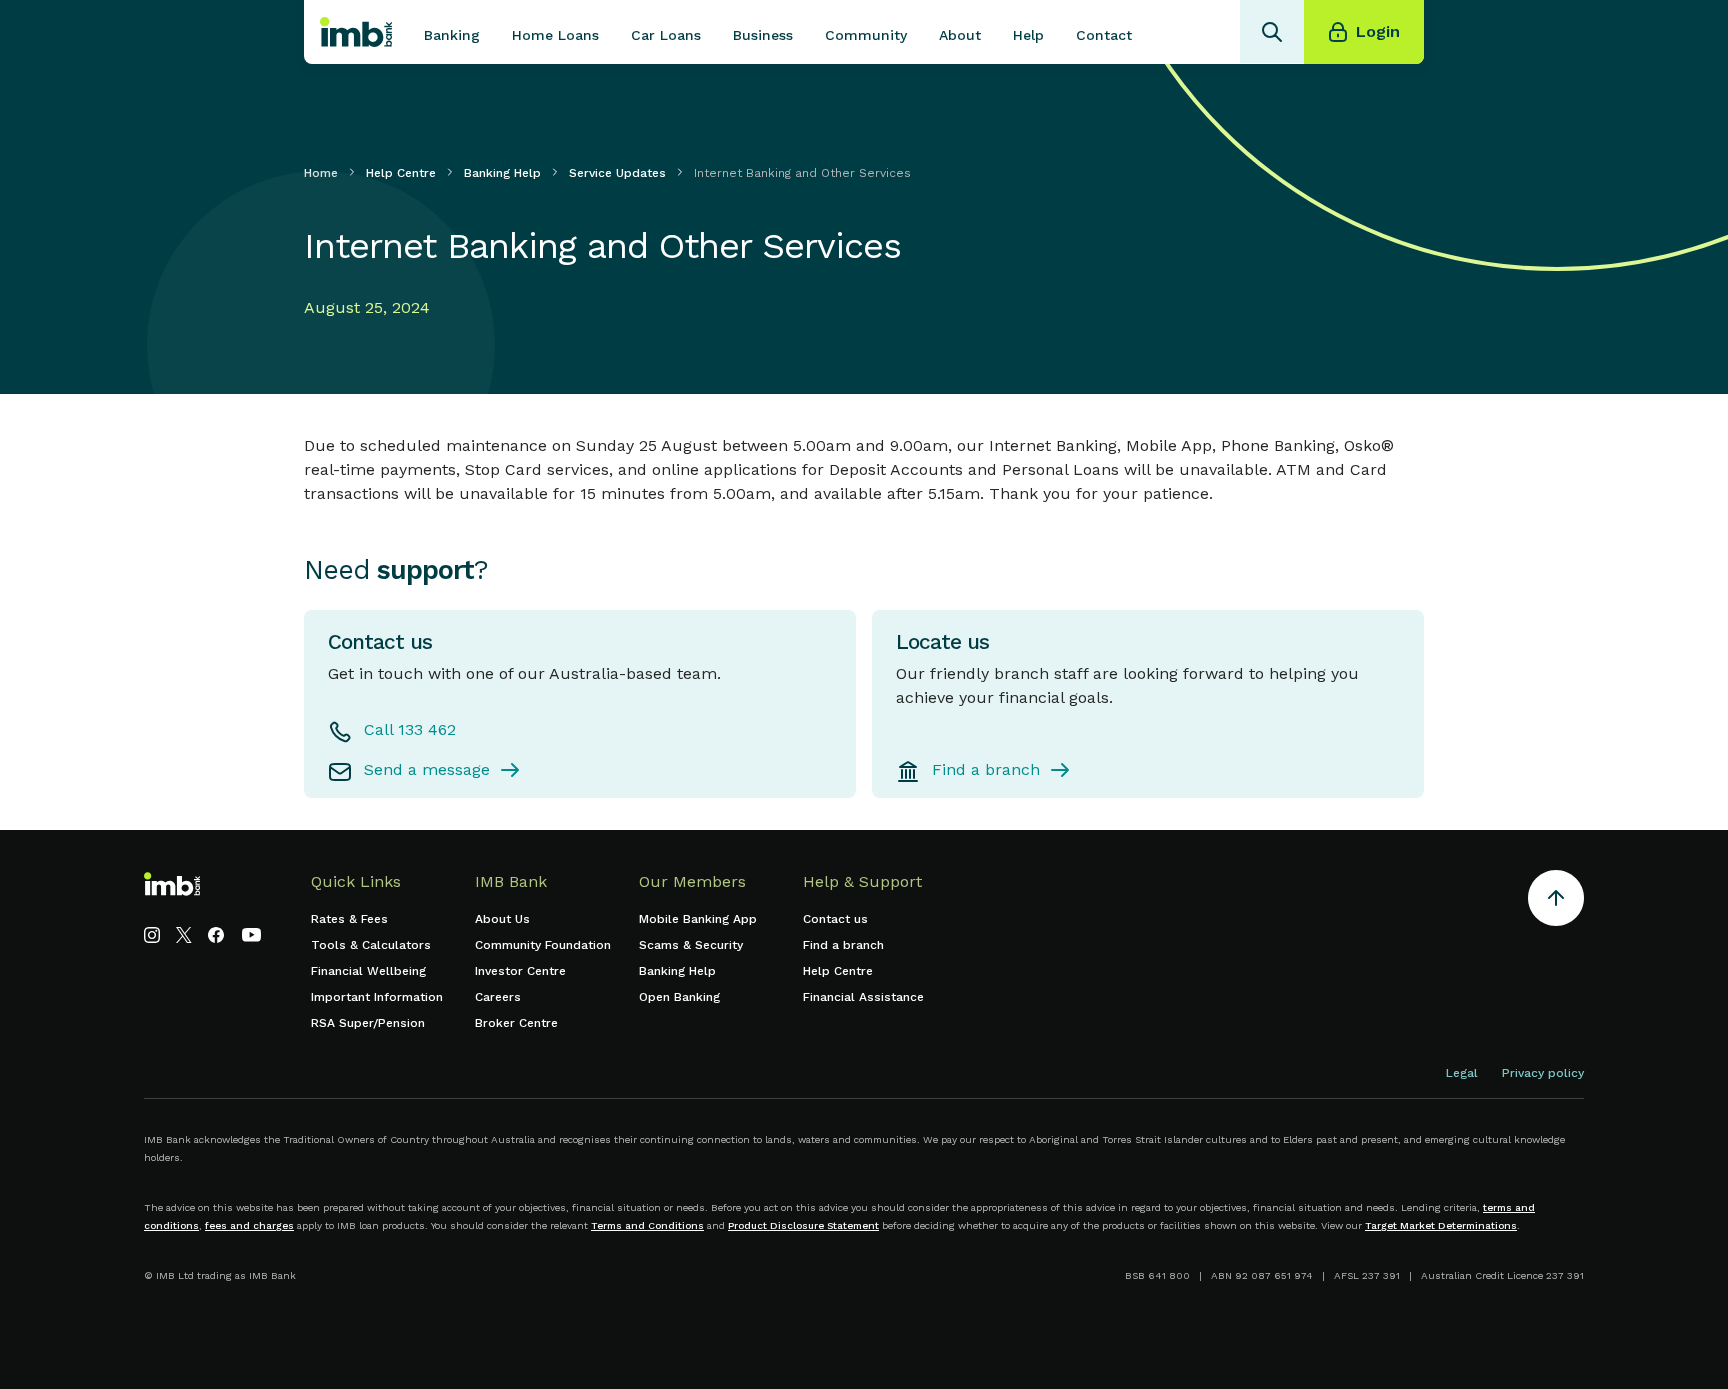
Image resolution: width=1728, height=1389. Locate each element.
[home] (356, 32)
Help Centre (401, 173)
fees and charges (249, 1225)
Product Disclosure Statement (803, 1225)
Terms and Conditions (647, 1225)
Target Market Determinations (1441, 1225)
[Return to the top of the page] (1556, 901)
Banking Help (502, 173)
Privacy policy (1543, 1073)
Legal (1462, 1073)
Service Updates (617, 173)
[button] (452, 32)
